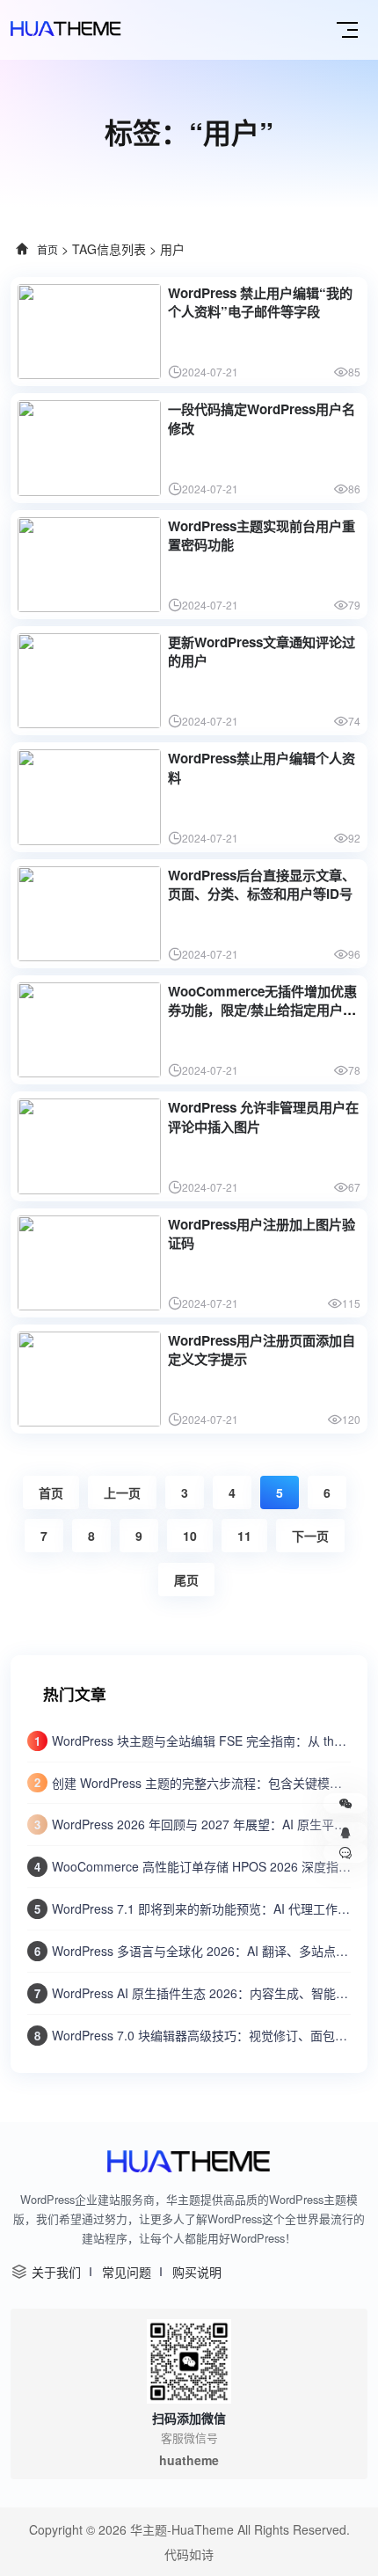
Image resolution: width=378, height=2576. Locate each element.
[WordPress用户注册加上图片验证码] (89, 1263)
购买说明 (197, 2272)
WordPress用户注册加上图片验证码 (262, 1233)
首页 (47, 249)
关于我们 (56, 2272)
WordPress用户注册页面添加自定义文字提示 (262, 1350)
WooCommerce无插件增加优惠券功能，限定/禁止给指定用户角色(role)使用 (262, 1010)
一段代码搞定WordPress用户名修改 (262, 418)
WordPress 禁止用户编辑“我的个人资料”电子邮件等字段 (260, 302)
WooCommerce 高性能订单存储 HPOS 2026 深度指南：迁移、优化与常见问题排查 (201, 1866)
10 (190, 1536)
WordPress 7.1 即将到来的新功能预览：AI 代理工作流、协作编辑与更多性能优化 (201, 1908)
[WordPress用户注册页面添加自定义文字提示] (89, 1379)
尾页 (186, 1580)
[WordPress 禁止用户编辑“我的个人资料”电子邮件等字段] (89, 332)
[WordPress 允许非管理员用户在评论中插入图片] (89, 1146)
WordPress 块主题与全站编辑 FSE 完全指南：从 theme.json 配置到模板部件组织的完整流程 (201, 1740)
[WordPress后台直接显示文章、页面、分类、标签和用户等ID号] (89, 914)
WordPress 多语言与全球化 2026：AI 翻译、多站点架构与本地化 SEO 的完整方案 (201, 1951)
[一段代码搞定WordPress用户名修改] (89, 448)
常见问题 (127, 2272)
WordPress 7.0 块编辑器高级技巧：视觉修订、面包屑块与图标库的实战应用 (201, 2035)
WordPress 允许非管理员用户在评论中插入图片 (263, 1117)
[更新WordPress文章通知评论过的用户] (89, 681)
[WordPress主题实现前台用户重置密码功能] (89, 565)
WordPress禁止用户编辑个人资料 (262, 767)
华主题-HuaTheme (182, 2529)
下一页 (310, 1536)
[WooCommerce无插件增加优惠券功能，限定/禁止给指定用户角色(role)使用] (89, 1030)
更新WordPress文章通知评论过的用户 (262, 651)
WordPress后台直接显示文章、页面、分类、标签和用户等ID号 (262, 884)
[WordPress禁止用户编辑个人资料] (89, 797)
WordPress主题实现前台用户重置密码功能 (262, 535)
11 (244, 1536)
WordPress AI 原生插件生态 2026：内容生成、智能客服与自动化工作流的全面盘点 (201, 1993)
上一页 (122, 1492)
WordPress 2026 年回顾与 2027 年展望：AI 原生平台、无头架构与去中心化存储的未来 (201, 1824)
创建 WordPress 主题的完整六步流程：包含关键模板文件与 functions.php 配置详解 (201, 1783)
